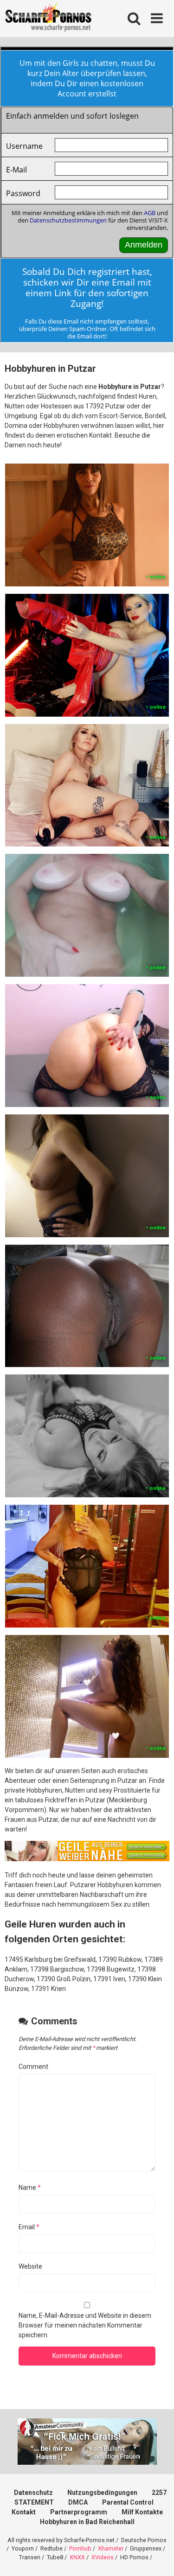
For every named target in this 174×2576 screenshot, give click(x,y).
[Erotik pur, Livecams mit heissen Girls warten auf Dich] (87, 1859)
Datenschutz (33, 2493)
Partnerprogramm (79, 2512)
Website (30, 2266)
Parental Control (128, 2502)
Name (30, 2188)
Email (29, 2227)
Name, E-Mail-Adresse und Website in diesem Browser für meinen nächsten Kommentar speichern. (85, 2325)
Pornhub (80, 2548)
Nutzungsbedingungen (102, 2493)
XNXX (77, 2557)
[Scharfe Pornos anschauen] (48, 19)
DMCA (78, 2502)
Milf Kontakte (142, 2512)
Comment (33, 2067)
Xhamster (111, 2548)
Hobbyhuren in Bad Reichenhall (87, 2522)
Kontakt (24, 2512)
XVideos (103, 2557)
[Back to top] (157, 2557)
